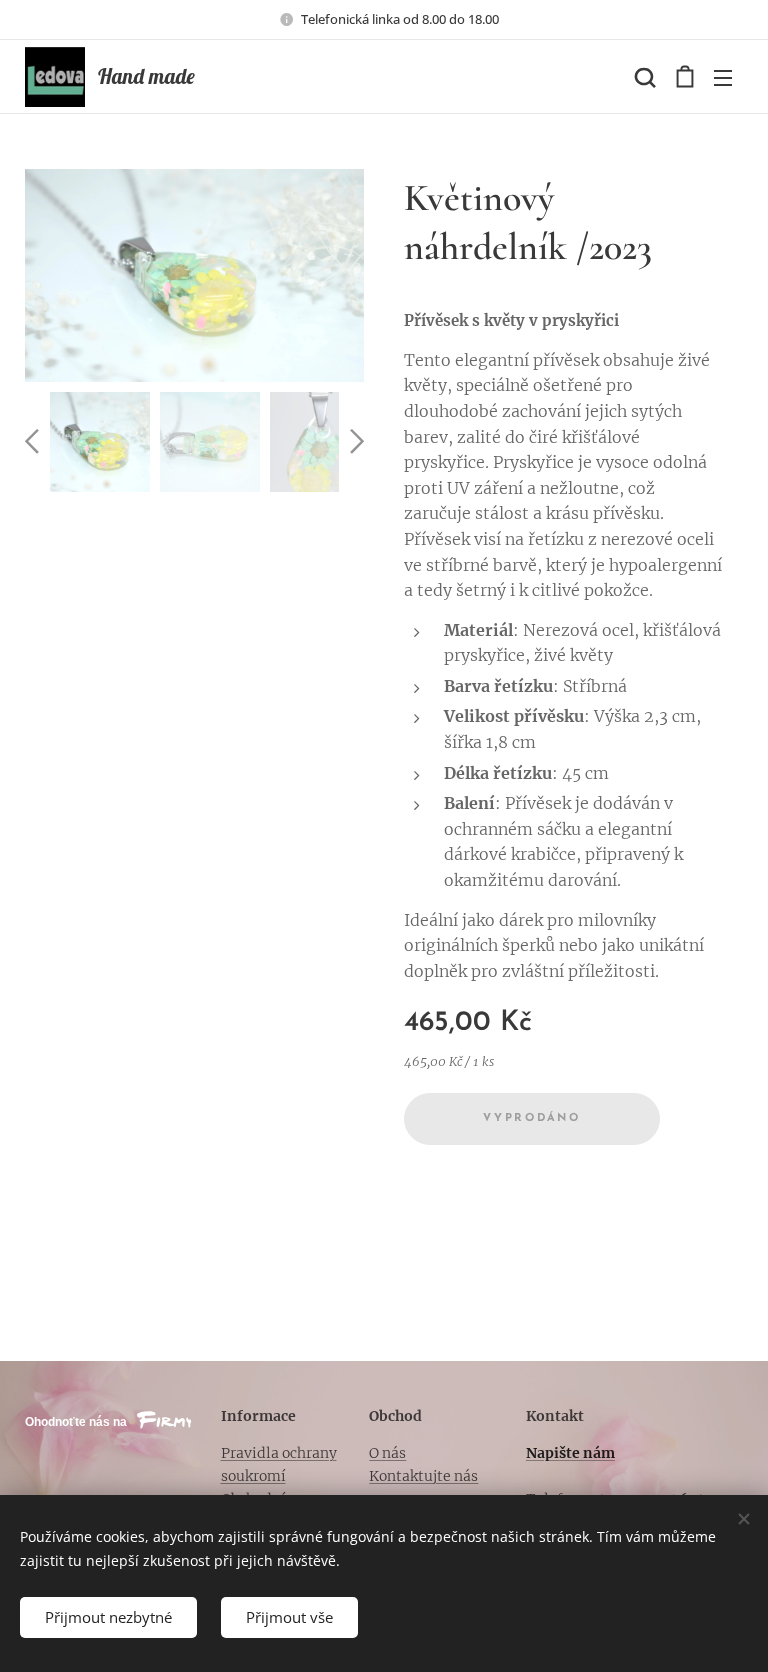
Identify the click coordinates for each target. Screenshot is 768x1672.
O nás (387, 1453)
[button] (643, 77)
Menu (723, 77)
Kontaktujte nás (423, 1476)
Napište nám (570, 1453)
